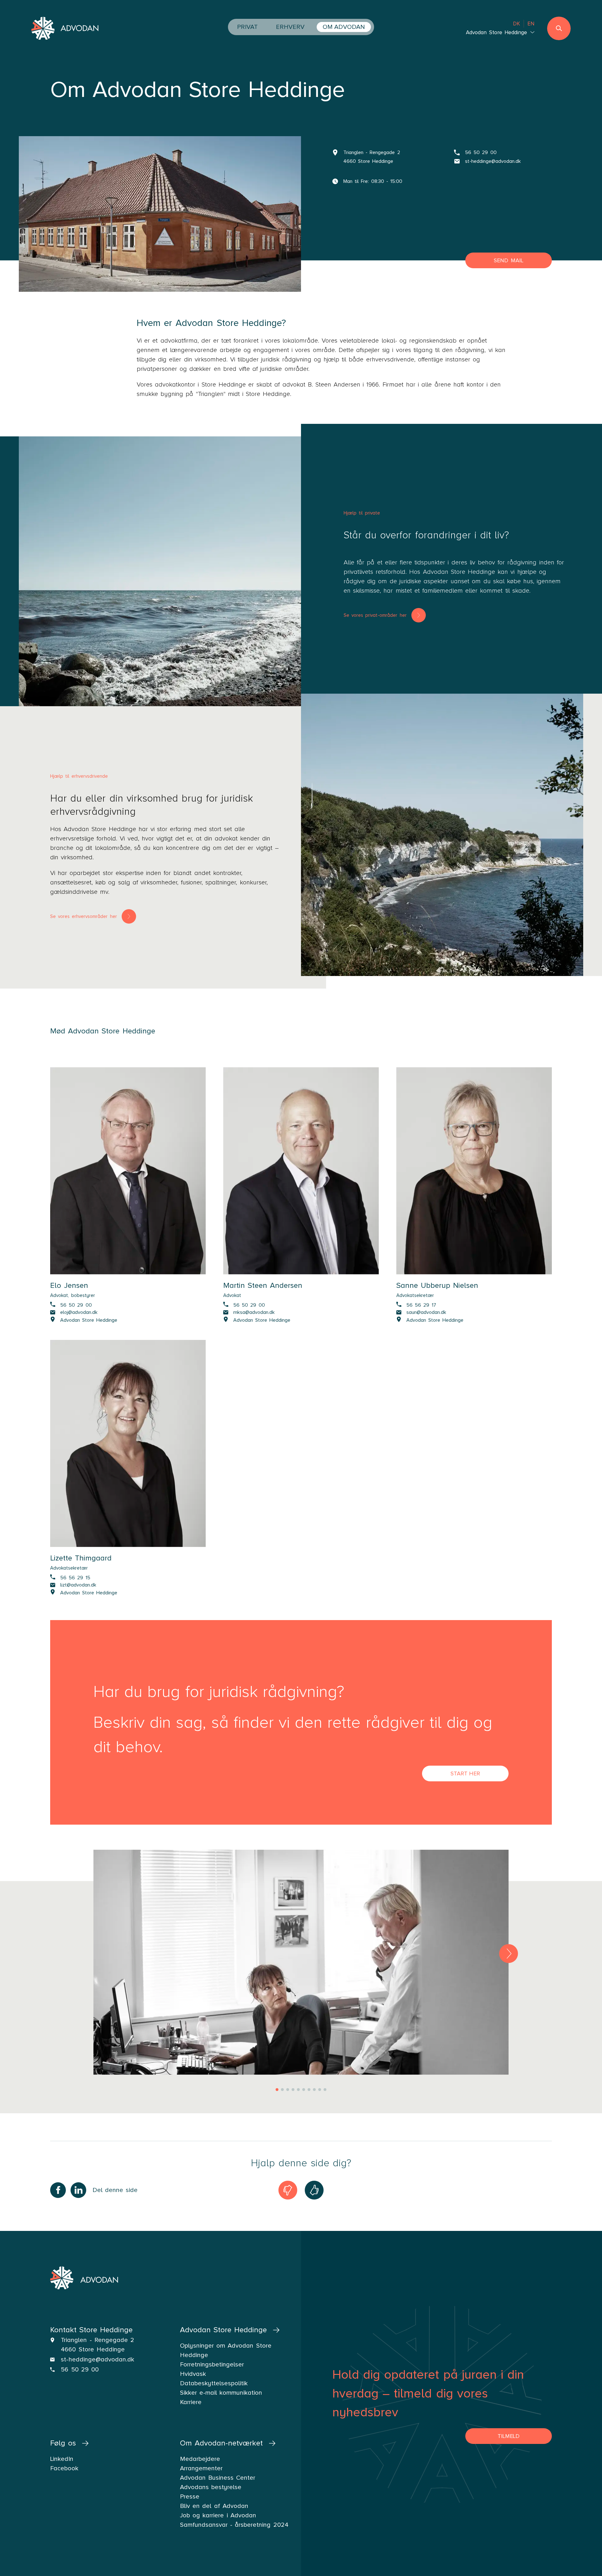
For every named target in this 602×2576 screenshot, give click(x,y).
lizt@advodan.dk (78, 1585)
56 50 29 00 (481, 152)
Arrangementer (201, 2468)
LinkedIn (62, 2459)
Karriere (191, 2402)
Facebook (64, 2468)
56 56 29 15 (75, 1577)
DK (517, 24)
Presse (190, 2497)
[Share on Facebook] (58, 2190)
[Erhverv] (442, 835)
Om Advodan (344, 27)
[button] (509, 1954)
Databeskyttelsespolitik (214, 2383)
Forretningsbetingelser (212, 2365)
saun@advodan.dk (426, 1312)
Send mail (509, 260)
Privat (247, 27)
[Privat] (172, 578)
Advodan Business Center (218, 2478)
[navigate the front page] (65, 29)
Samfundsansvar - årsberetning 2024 (234, 2525)
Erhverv (290, 27)
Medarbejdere (200, 2459)
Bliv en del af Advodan (214, 2506)
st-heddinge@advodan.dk (493, 161)
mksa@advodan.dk (254, 1312)
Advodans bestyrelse (211, 2487)
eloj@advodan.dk (79, 1312)
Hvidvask (193, 2374)
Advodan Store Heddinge (89, 1320)
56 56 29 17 (421, 1305)
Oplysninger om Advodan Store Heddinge (226, 2350)
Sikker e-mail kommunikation (221, 2393)
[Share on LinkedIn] (78, 2190)
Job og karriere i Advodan (218, 2515)
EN (531, 24)
